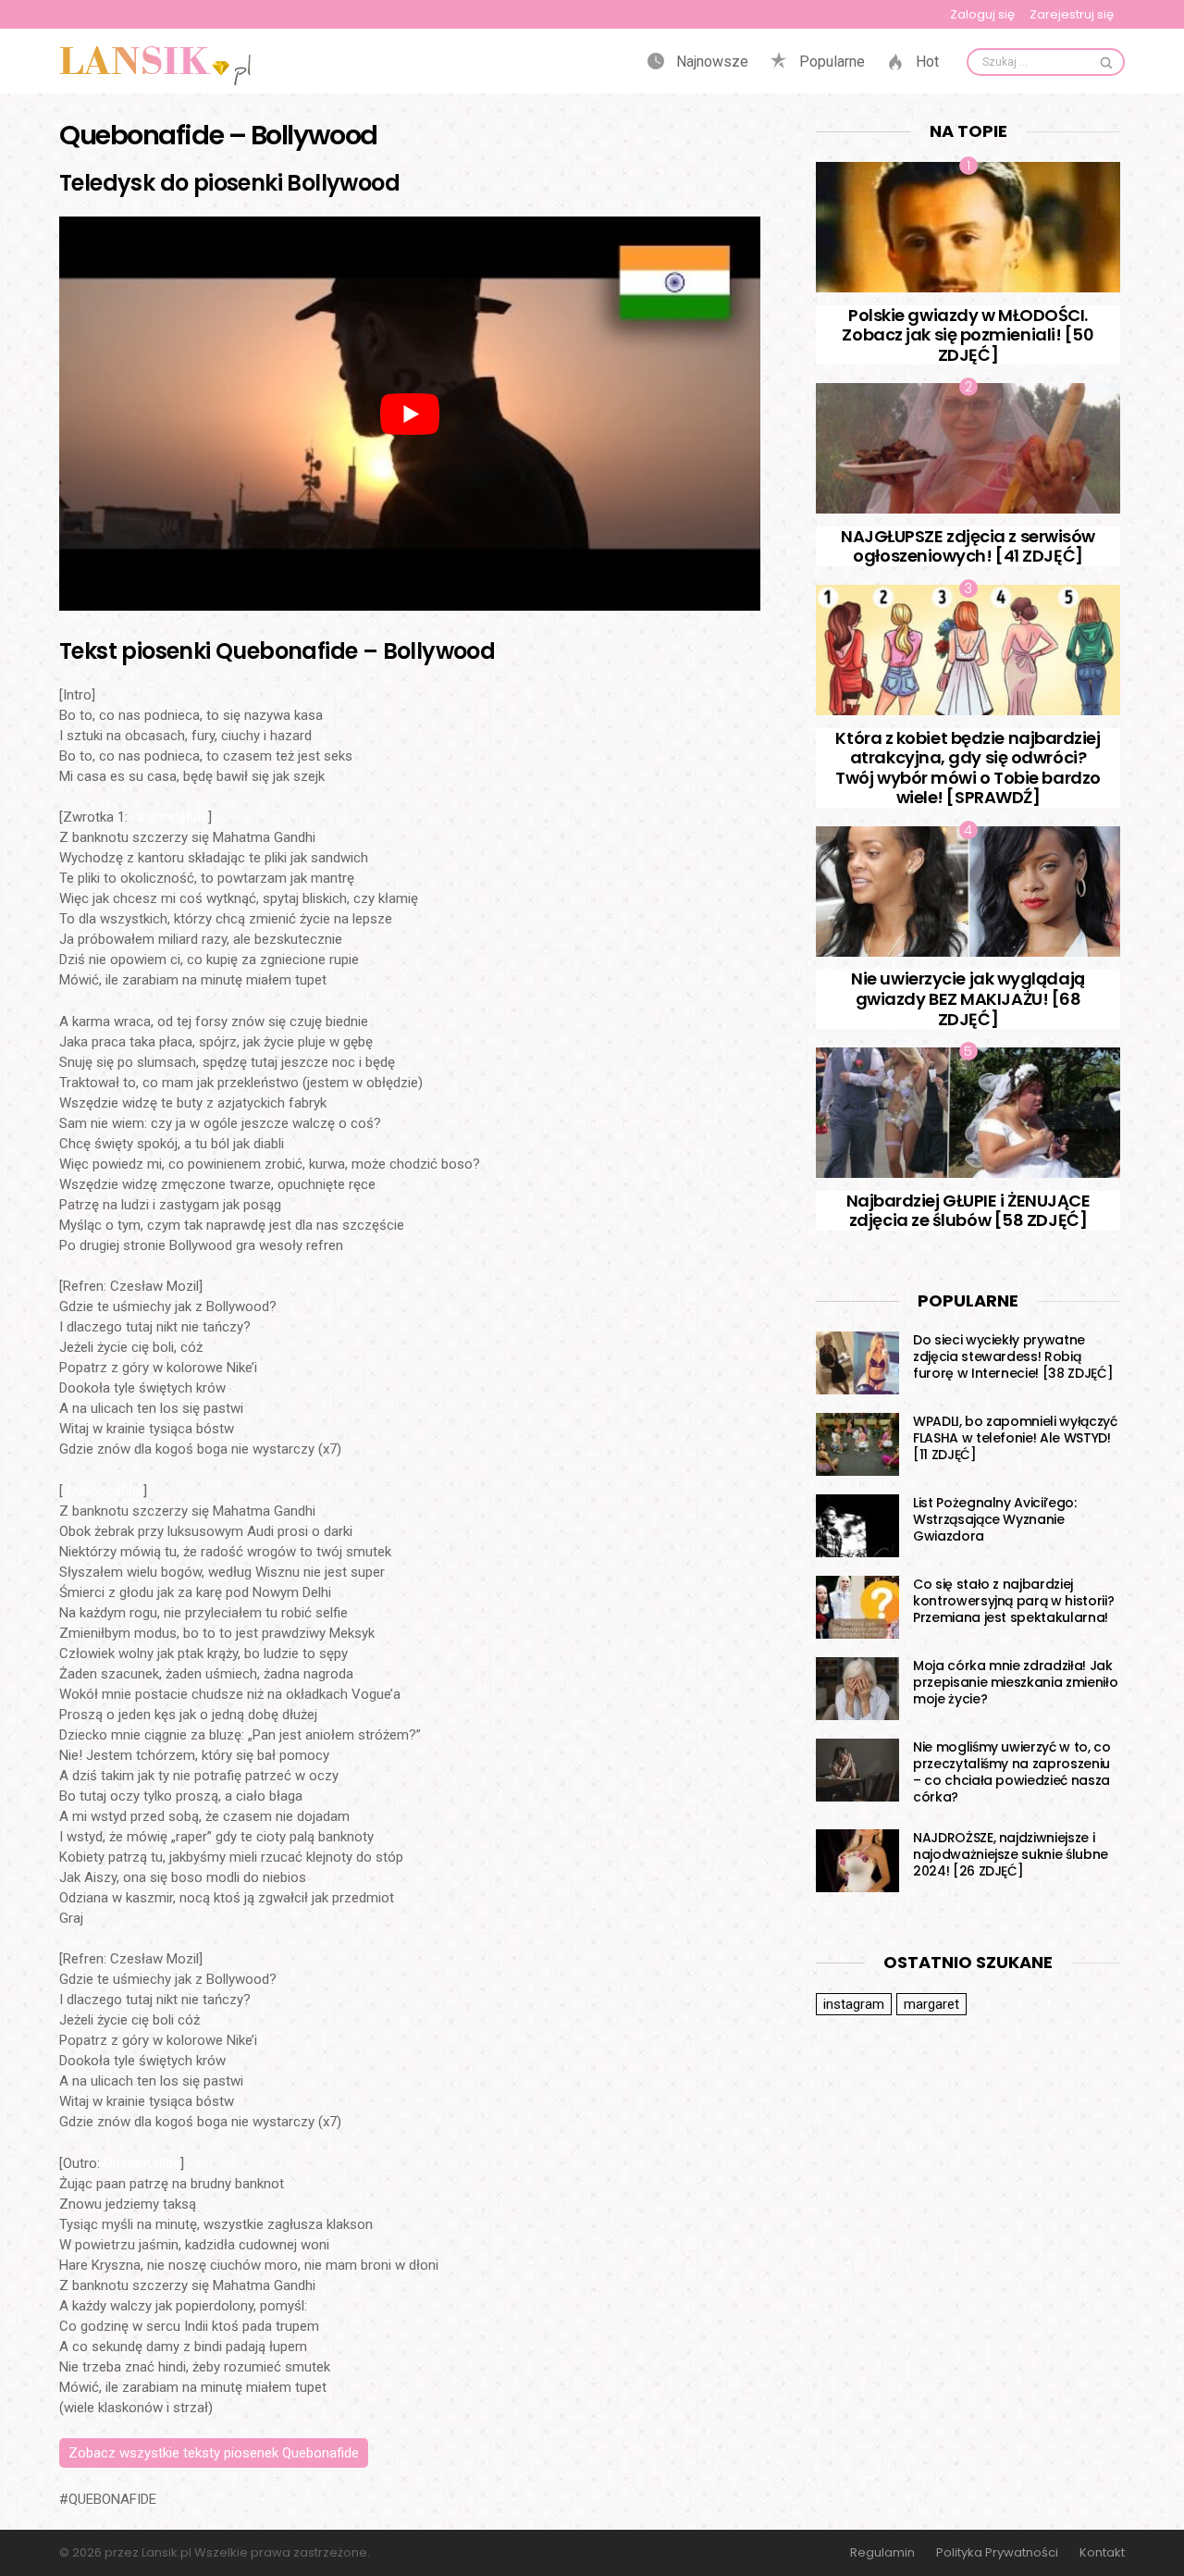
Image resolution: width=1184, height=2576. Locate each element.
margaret (931, 2004)
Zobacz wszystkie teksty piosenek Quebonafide (214, 2453)
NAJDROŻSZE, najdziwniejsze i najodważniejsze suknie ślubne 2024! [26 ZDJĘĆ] (1011, 1854)
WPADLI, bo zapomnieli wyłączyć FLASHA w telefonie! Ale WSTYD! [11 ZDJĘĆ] (1015, 1438)
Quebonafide (170, 817)
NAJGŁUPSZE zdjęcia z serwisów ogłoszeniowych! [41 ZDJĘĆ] (968, 546)
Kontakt (1102, 2553)
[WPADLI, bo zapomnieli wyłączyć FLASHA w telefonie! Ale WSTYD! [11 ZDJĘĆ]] (857, 1444)
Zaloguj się (982, 14)
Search (1106, 62)
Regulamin (882, 2553)
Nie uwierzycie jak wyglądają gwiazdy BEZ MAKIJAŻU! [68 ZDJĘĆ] (968, 998)
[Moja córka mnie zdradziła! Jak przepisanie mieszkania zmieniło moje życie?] (857, 1689)
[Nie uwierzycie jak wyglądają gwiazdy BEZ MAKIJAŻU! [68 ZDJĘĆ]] (968, 892)
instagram (854, 2004)
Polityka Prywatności (997, 2553)
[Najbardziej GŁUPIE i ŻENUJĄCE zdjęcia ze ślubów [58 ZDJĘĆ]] (968, 1113)
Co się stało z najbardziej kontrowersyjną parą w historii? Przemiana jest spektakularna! (1013, 1601)
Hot (925, 62)
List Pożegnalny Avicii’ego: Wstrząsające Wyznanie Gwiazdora (995, 1519)
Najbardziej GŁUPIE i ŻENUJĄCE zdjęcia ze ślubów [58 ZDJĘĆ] (968, 1211)
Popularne (830, 62)
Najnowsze (710, 62)
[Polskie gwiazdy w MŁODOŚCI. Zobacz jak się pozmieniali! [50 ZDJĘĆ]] (968, 227)
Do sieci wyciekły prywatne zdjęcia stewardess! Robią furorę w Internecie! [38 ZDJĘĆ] (1013, 1356)
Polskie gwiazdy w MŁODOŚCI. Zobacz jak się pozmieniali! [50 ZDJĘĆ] (968, 335)
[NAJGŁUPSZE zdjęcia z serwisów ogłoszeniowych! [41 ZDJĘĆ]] (968, 448)
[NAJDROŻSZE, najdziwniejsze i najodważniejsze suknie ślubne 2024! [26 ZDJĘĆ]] (857, 1861)
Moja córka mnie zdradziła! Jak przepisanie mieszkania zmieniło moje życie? (1015, 1682)
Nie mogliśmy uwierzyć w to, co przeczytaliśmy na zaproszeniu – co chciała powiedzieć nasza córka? (1012, 1772)
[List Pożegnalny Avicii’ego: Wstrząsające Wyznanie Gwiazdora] (857, 1526)
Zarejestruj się (1072, 14)
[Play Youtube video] (410, 414)
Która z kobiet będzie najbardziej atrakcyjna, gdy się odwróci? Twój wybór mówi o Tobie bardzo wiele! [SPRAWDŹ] (968, 768)
